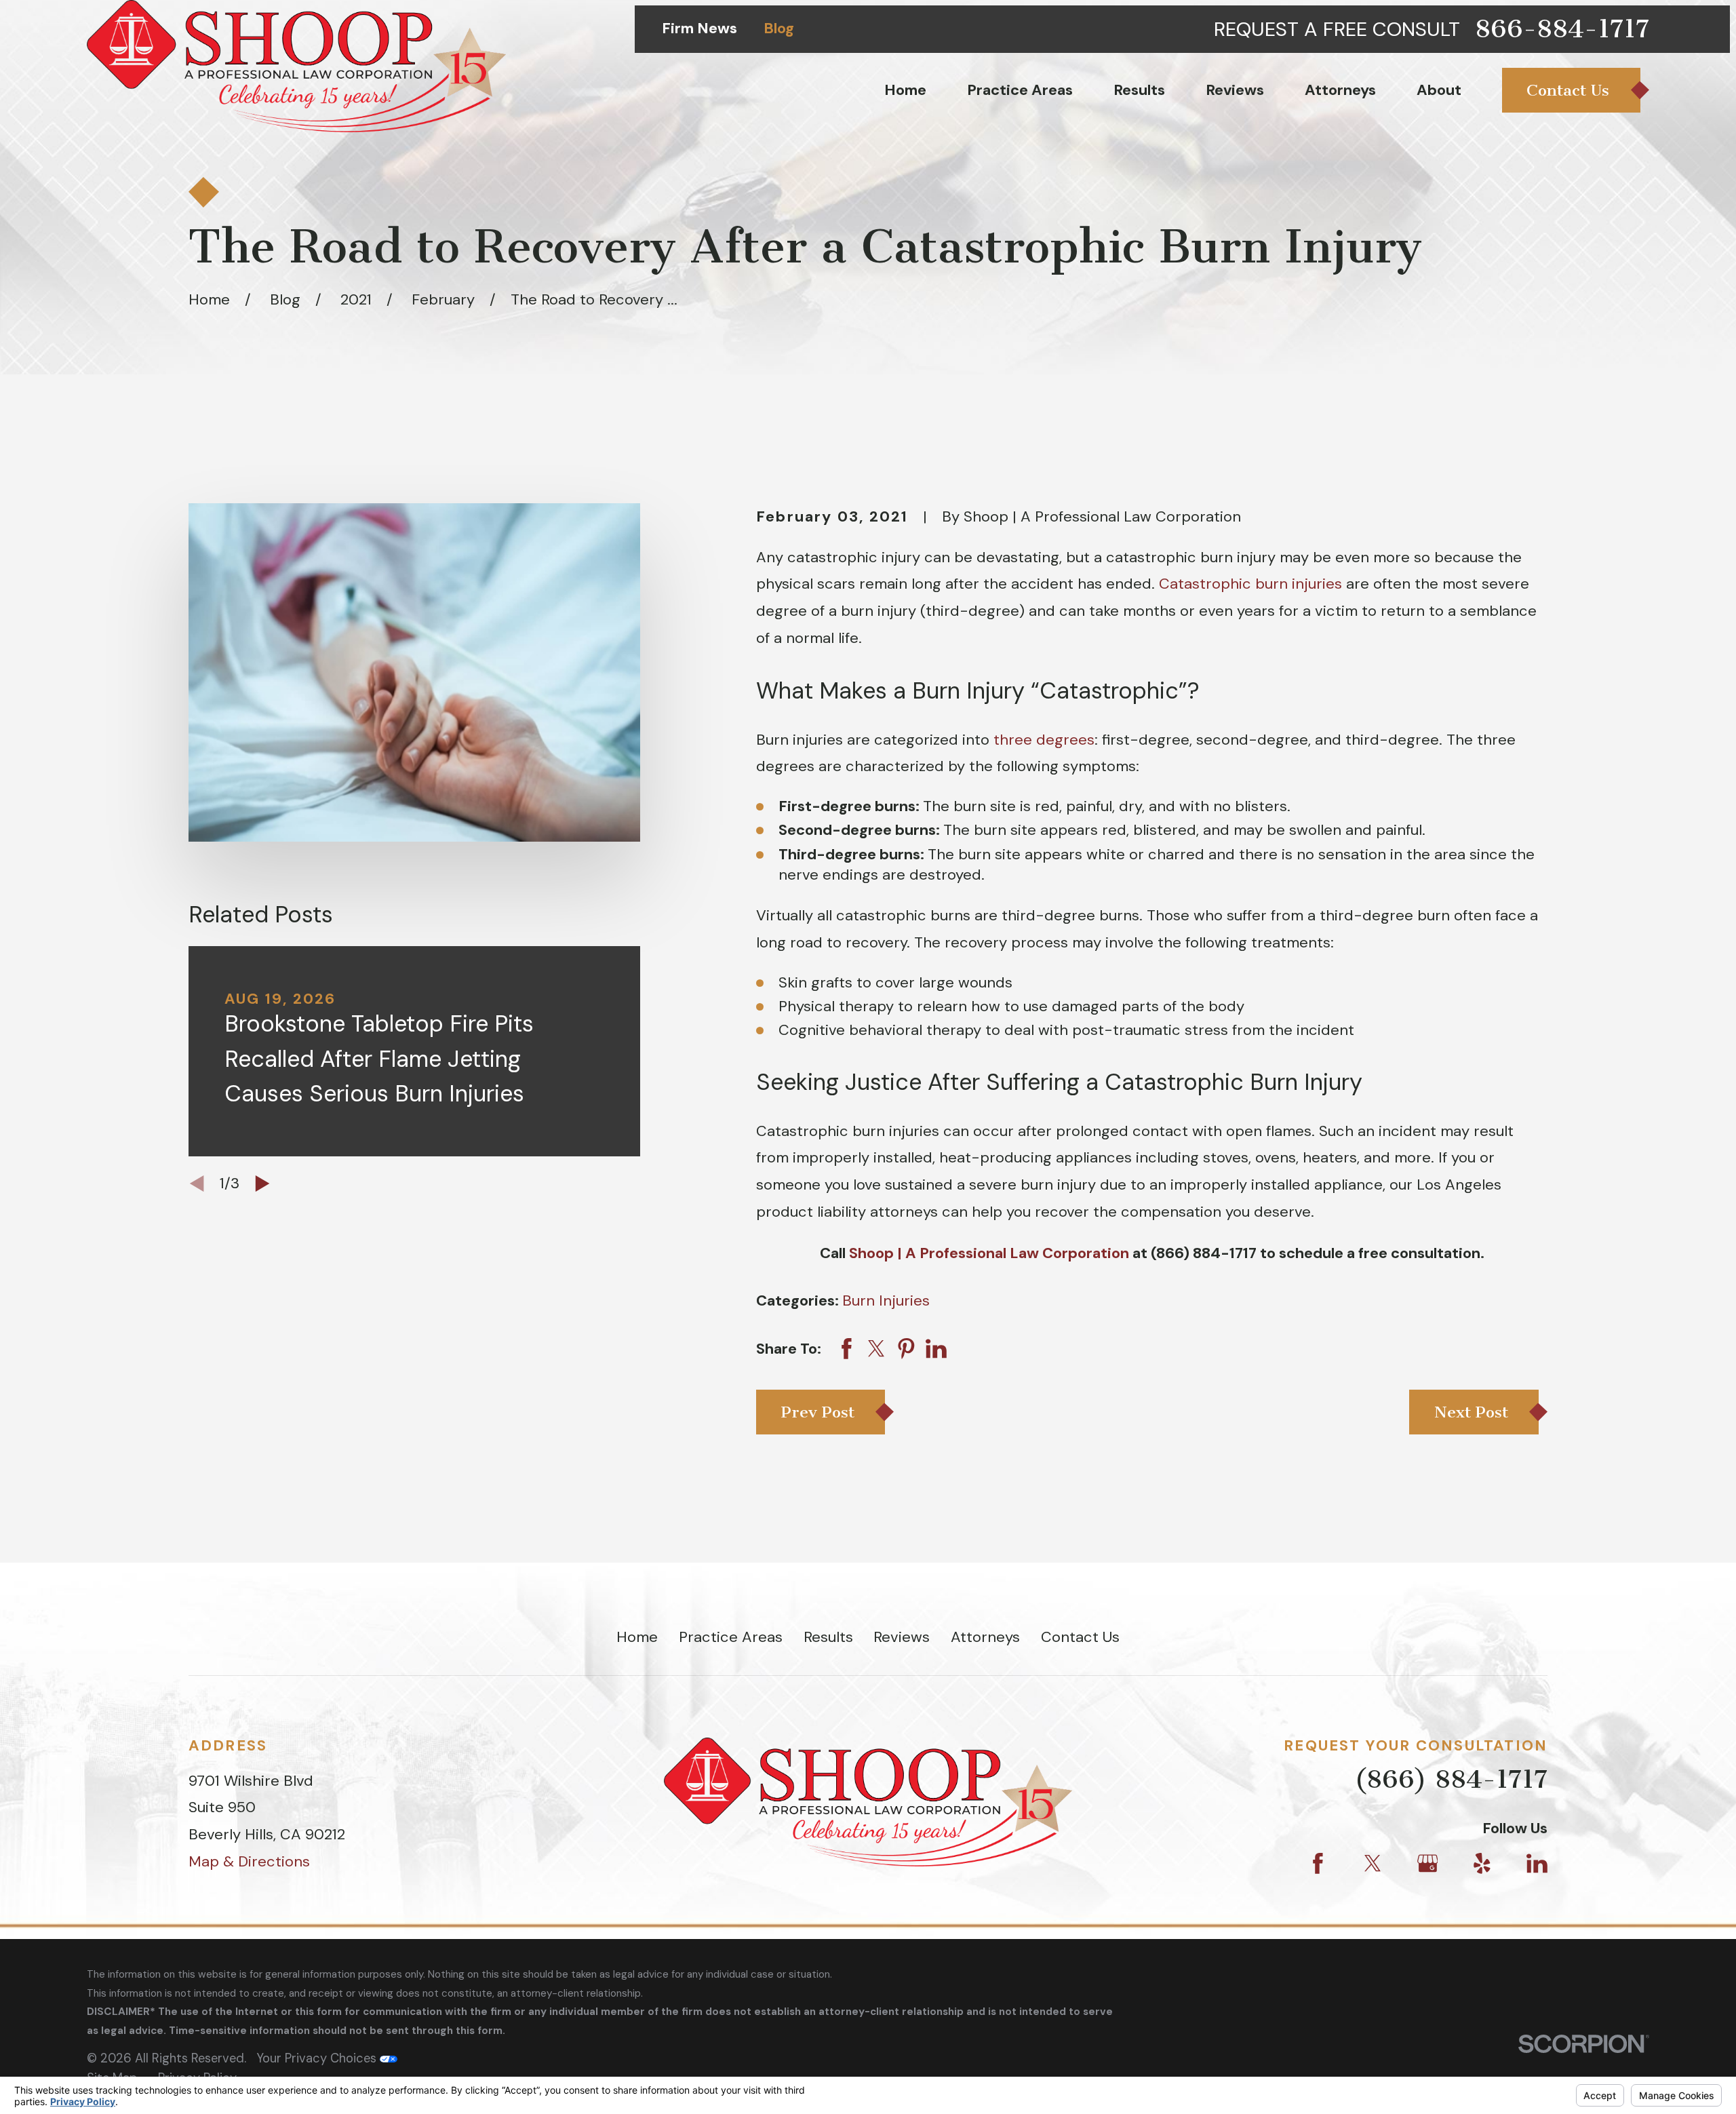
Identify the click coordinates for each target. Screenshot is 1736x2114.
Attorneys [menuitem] (1340, 90)
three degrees (1044, 740)
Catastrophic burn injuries (1250, 584)
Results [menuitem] (1139, 90)
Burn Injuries (886, 1300)
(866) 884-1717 (1451, 1779)
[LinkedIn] (1537, 1863)
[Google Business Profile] (1428, 1863)
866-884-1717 (1562, 29)
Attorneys (985, 1637)
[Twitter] (1373, 1863)
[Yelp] (1482, 1863)
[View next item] (262, 1183)
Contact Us (1080, 1637)
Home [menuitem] (905, 90)
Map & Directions (249, 1861)
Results (828, 1637)
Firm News (699, 28)
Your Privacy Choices (318, 2058)
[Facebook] (1318, 1863)
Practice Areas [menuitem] (1020, 90)
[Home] (296, 66)
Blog (779, 28)
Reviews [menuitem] (1235, 90)
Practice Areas (731, 1637)
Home (637, 1637)
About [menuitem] (1439, 90)
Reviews (902, 1637)
